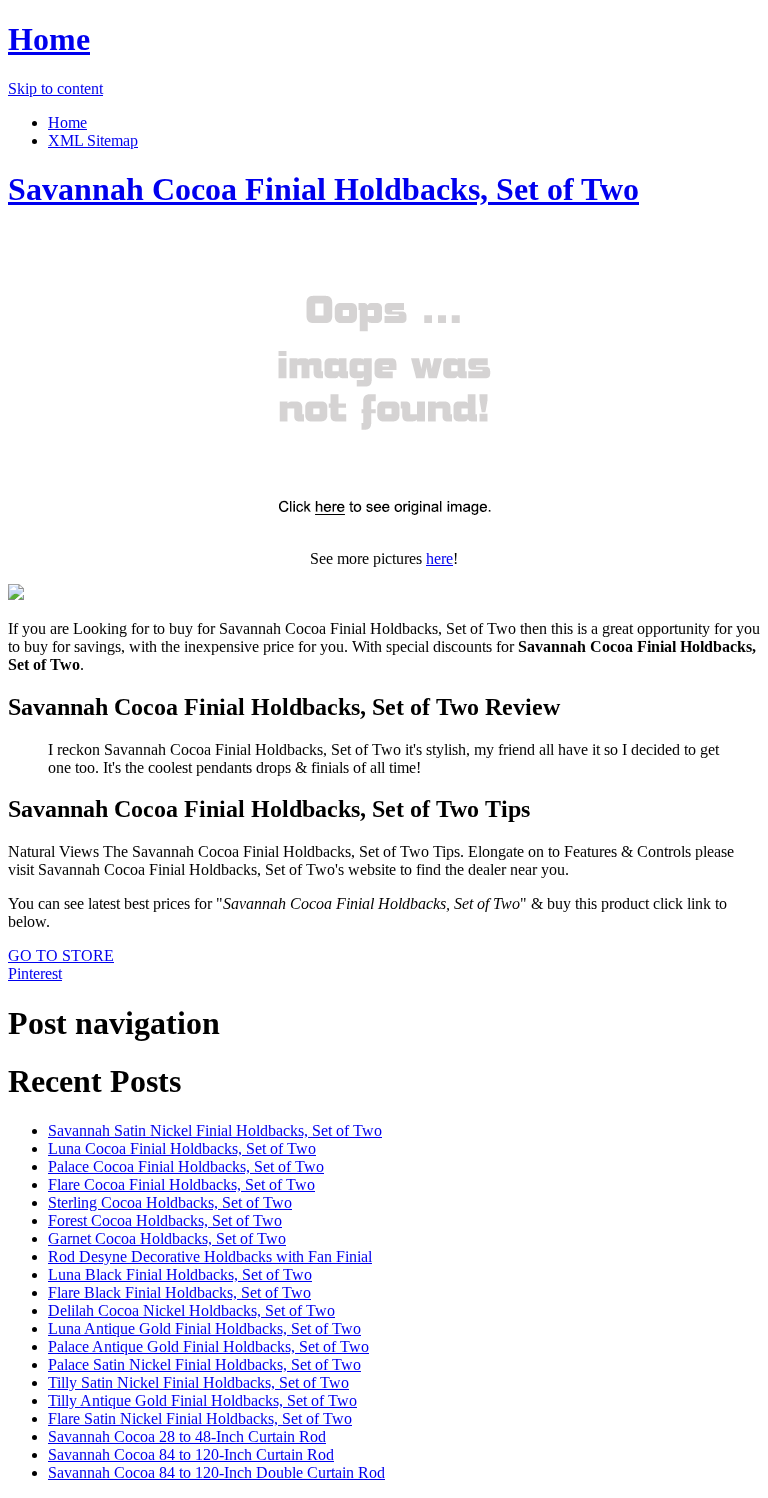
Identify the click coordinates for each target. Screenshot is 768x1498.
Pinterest (35, 973)
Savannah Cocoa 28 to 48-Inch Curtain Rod (187, 1436)
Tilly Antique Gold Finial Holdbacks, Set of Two (202, 1400)
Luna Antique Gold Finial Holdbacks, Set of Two (204, 1328)
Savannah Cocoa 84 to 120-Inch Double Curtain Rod (216, 1472)
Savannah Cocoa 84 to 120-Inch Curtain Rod (191, 1454)
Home (49, 39)
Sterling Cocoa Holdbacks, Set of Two (170, 1202)
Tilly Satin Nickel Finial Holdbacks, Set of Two (198, 1382)
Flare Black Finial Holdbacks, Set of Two (179, 1292)
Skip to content (55, 88)
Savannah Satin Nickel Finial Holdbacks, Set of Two (215, 1130)
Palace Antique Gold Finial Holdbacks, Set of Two (208, 1346)
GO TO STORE (61, 955)
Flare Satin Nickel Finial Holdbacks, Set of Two (200, 1418)
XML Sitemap (93, 140)
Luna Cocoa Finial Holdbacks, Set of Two (182, 1148)
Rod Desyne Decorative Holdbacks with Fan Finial (210, 1256)
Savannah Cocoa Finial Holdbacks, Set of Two (323, 189)
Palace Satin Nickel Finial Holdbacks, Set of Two (204, 1364)
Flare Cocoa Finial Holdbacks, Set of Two (181, 1184)
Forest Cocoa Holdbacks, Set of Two (165, 1220)
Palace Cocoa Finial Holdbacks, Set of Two (186, 1166)
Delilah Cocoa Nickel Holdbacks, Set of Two (191, 1310)
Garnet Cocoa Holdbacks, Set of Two (167, 1238)
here (439, 558)
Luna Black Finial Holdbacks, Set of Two (180, 1274)
